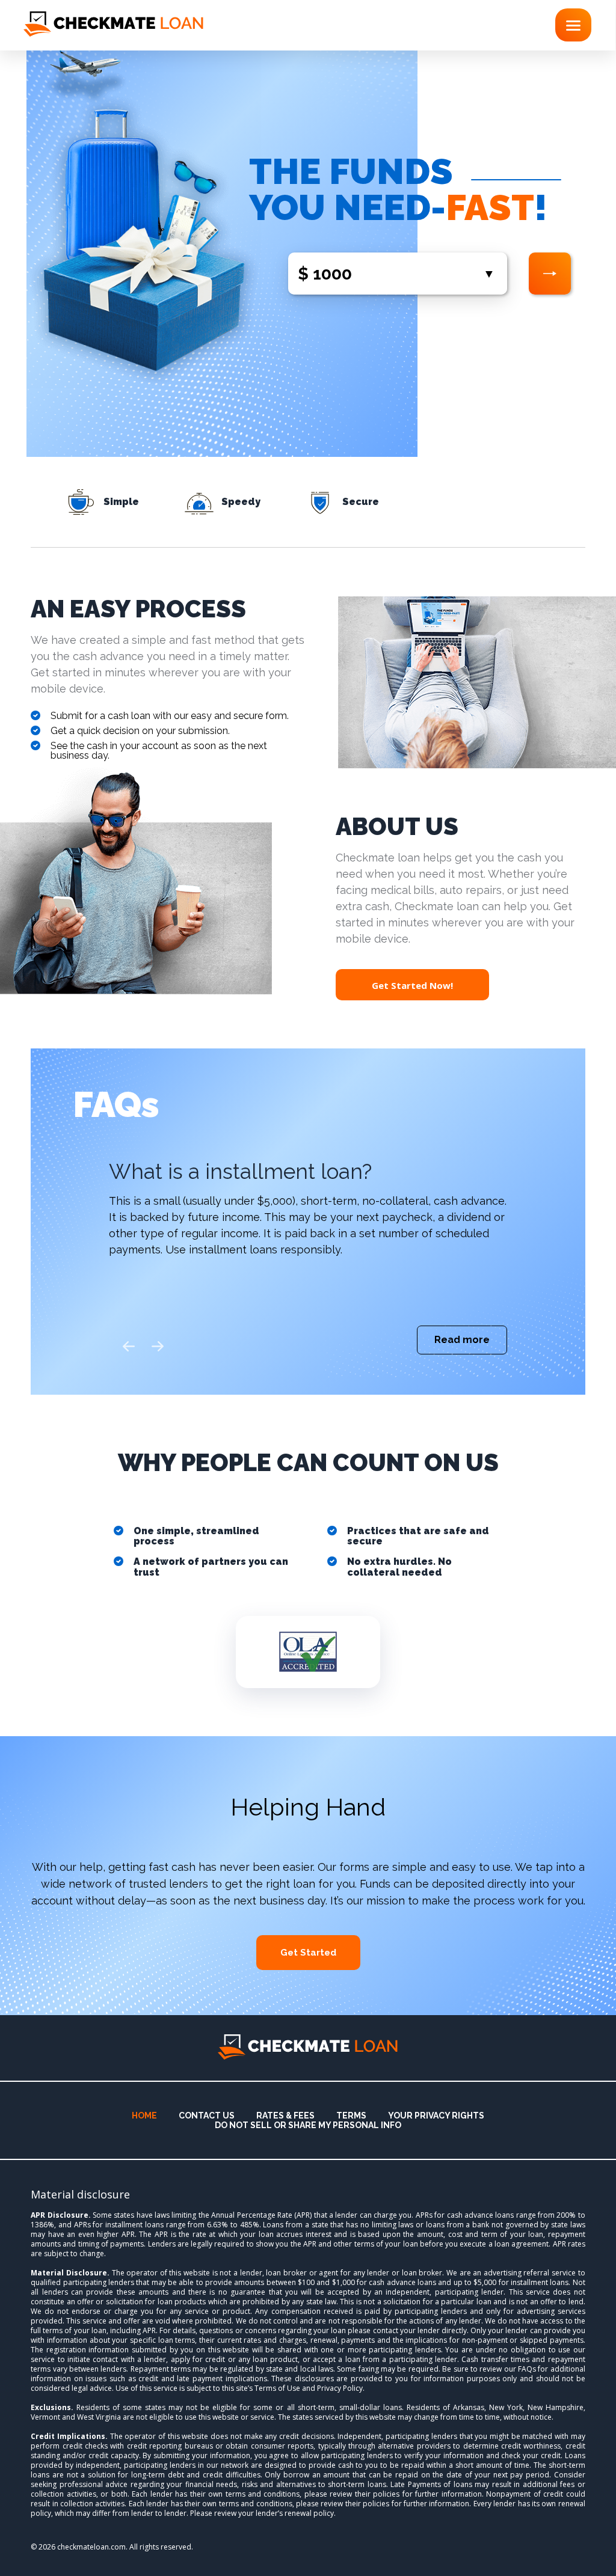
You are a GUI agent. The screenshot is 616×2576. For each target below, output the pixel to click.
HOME (144, 2116)
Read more (462, 1340)
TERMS (351, 2116)
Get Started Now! (412, 985)
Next (158, 1347)
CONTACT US (207, 2116)
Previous (129, 1347)
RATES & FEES (285, 2116)
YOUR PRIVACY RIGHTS (436, 2116)
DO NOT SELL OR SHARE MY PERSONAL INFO (308, 2125)
